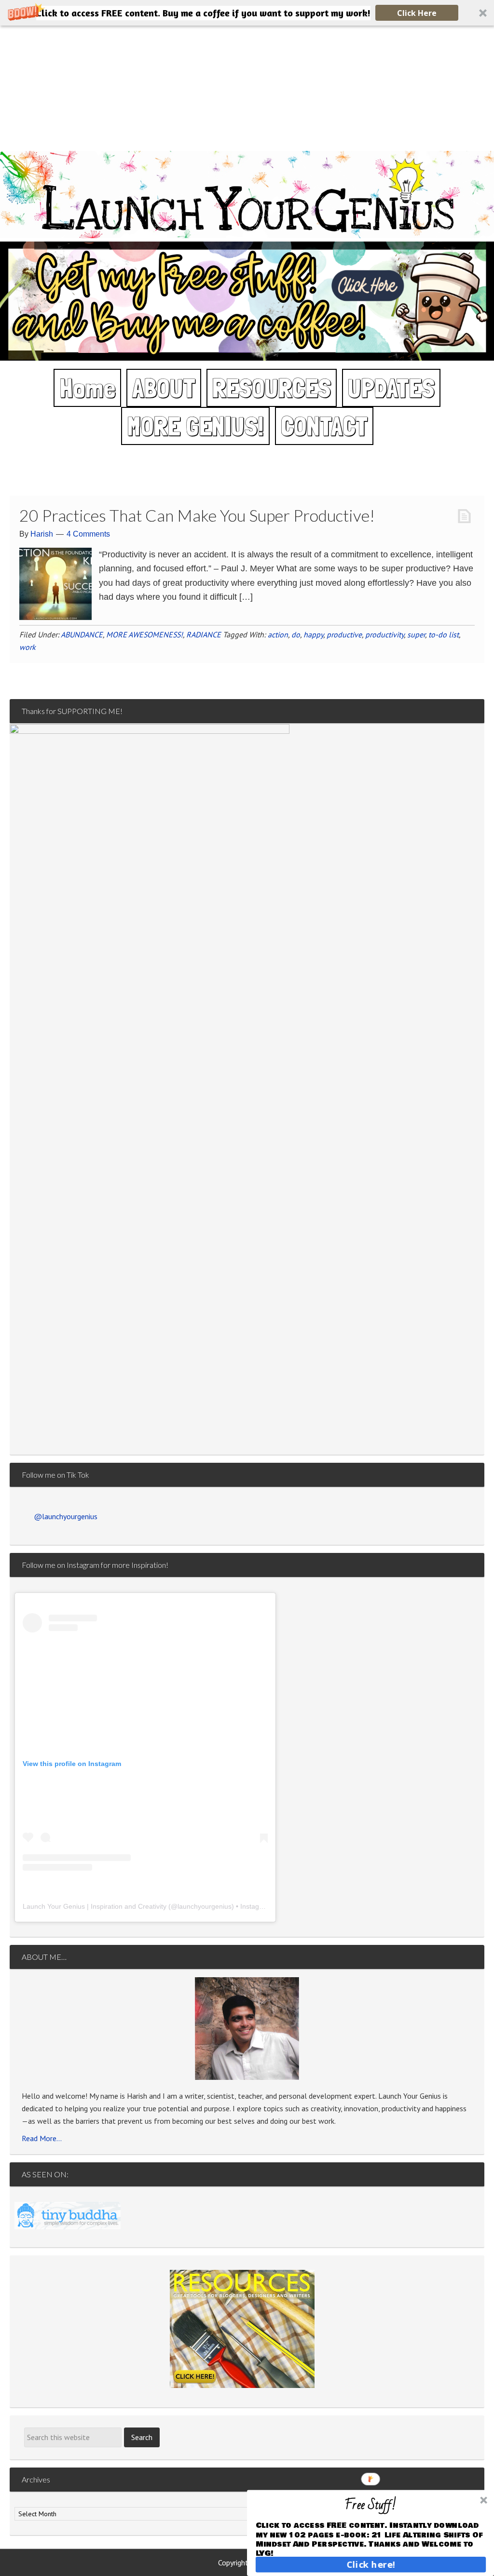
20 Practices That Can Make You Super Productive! (197, 515)
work (27, 647)
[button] (247, 13)
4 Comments (88, 534)
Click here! (371, 2564)
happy (313, 634)
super (416, 634)
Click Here (417, 13)
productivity (384, 634)
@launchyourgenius (66, 1516)
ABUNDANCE (82, 634)
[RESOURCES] (242, 2329)
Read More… (42, 2138)
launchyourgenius (205, 1906)
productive (344, 634)
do (296, 634)
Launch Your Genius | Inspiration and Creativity (95, 1906)
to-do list (444, 634)
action (278, 634)
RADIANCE (204, 634)
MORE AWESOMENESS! (144, 634)
